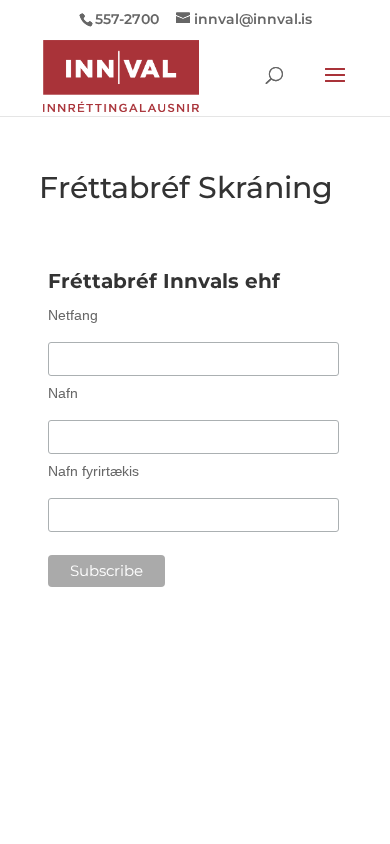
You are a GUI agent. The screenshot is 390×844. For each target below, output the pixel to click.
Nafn (63, 393)
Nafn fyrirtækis (93, 471)
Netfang (73, 315)
